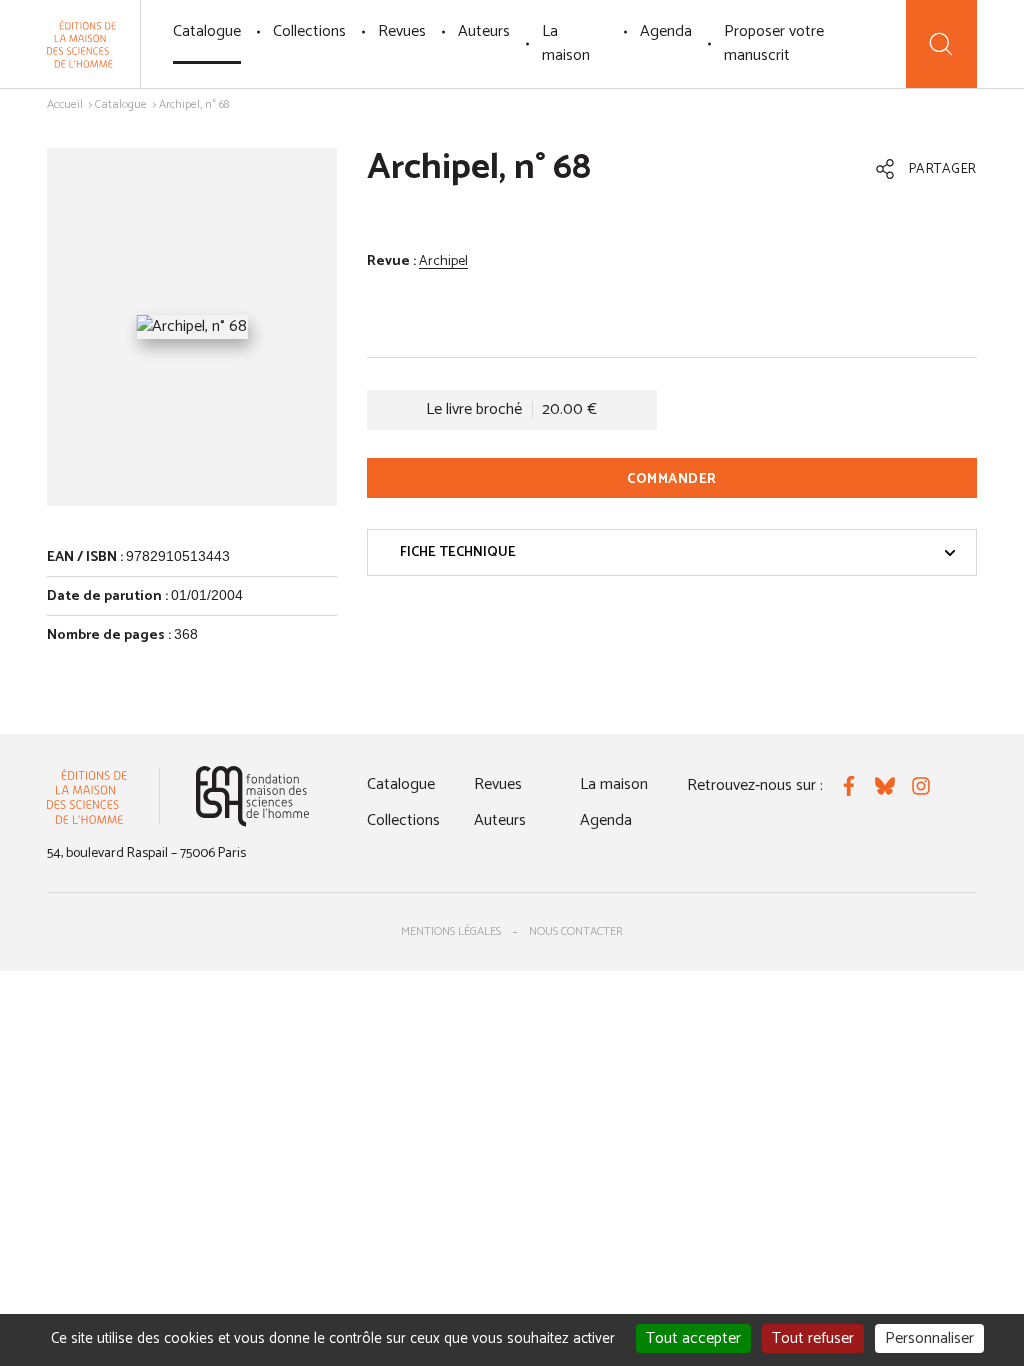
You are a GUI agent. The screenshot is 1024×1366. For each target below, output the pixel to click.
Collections (309, 31)
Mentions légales (451, 931)
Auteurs (484, 31)
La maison (566, 43)
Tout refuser (813, 1338)
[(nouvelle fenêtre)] (252, 796)
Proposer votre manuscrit (774, 43)
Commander (672, 479)
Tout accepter (693, 1338)
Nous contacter (576, 931)
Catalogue (207, 31)
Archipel (443, 261)
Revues (402, 31)
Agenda (666, 31)
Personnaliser (929, 1338)
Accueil (65, 104)
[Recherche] (941, 44)
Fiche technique (458, 552)
